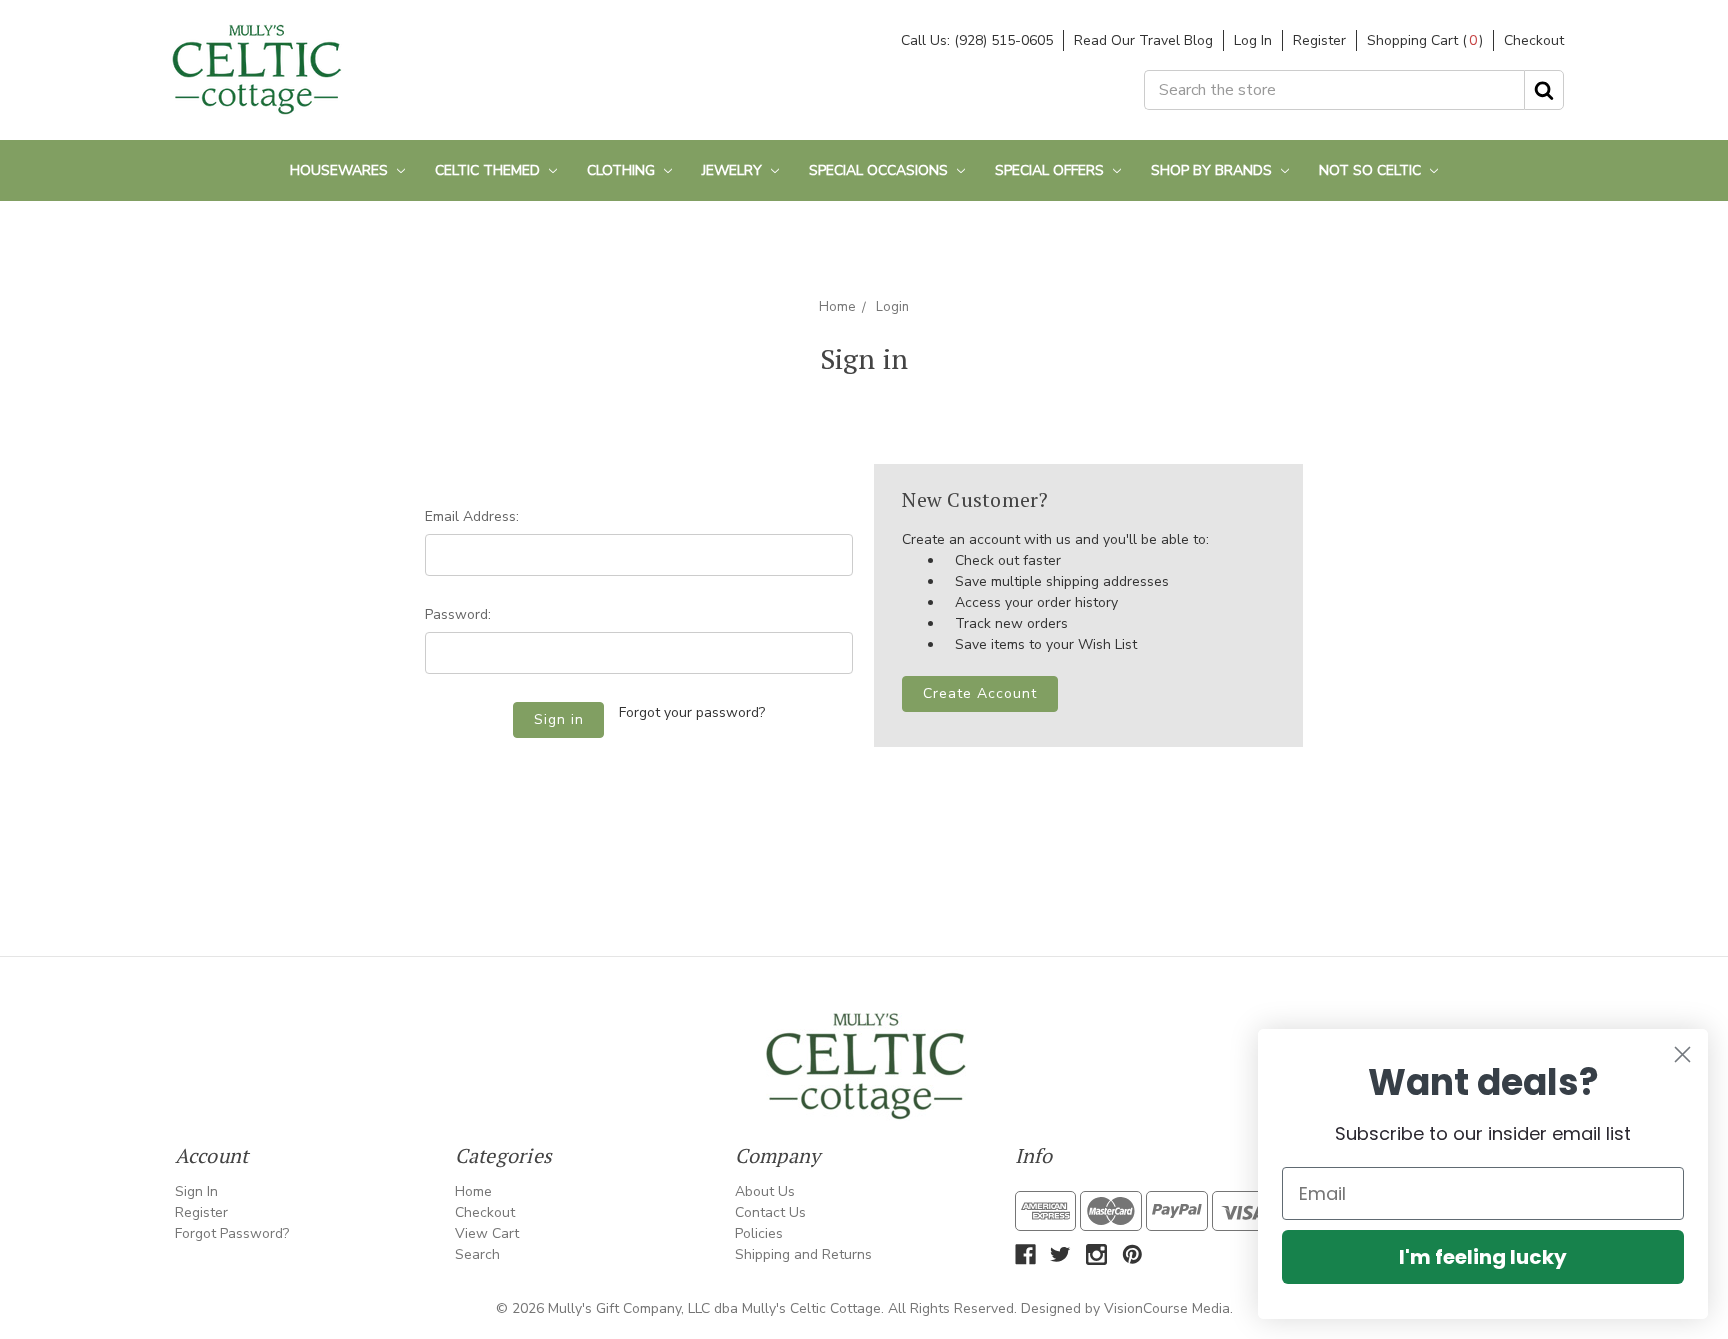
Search (477, 1254)
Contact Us (770, 1212)
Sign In (196, 1191)
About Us (765, 1191)
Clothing (623, 170)
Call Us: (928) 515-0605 (977, 40)
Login (892, 307)
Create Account (980, 693)
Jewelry (734, 170)
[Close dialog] (1682, 1054)
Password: (458, 614)
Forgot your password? (692, 712)
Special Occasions (880, 170)
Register (1319, 40)
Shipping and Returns (803, 1254)
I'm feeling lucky (1483, 1257)
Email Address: (472, 516)
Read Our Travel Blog (1143, 40)
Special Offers (1051, 170)
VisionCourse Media (1167, 1308)
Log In (1253, 40)
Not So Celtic (1372, 170)
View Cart (487, 1233)
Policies (759, 1233)
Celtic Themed (489, 170)
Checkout (1534, 40)
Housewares (341, 170)
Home (837, 307)
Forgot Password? (232, 1233)
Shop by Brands (1213, 170)
